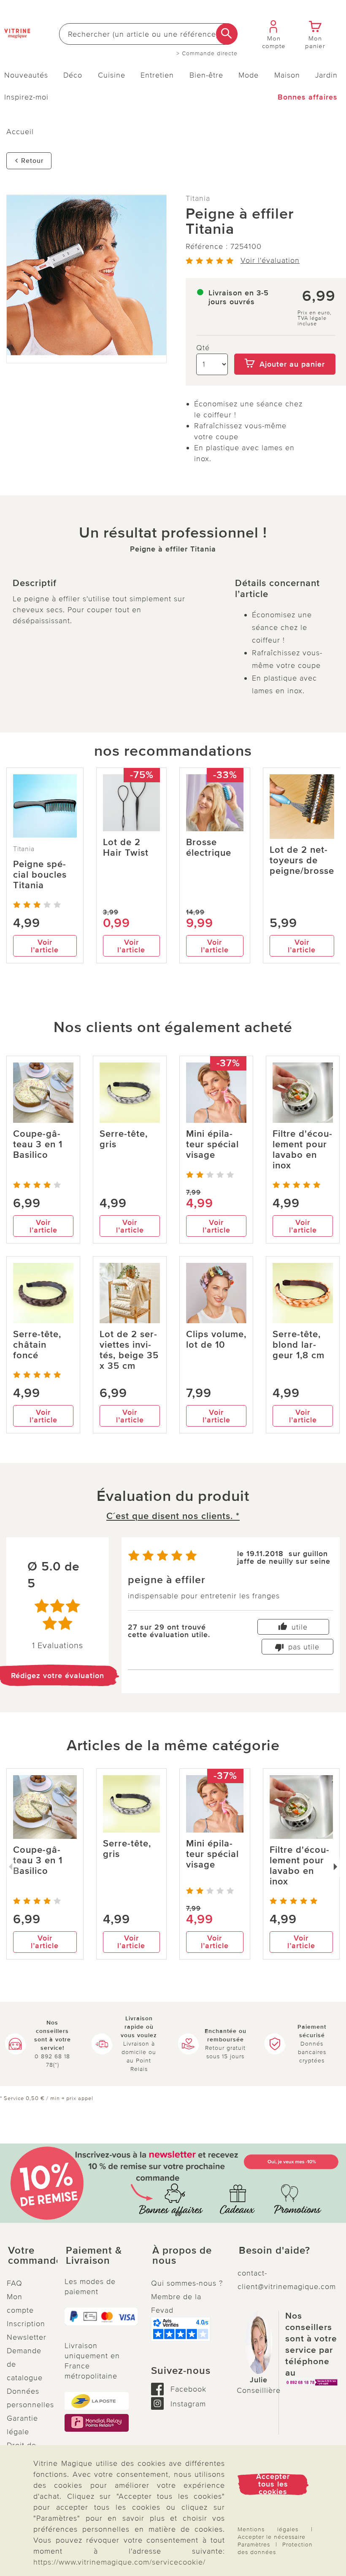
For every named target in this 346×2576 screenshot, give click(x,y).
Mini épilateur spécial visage (212, 1145)
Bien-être (206, 75)
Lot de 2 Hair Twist (126, 848)
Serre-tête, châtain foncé (37, 1345)
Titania (198, 198)
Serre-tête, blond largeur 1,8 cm (299, 1345)
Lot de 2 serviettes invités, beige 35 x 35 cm (129, 1350)
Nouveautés (26, 75)
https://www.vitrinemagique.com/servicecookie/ (119, 2562)
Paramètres (254, 2545)
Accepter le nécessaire (272, 2537)
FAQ (15, 2283)
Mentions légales (268, 2529)
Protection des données (275, 2548)
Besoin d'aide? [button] (274, 2251)
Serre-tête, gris (124, 1139)
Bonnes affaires (308, 97)
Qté (203, 348)
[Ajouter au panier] (285, 348)
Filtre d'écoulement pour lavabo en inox (302, 1150)
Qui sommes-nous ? (187, 2283)
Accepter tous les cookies (273, 2484)
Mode (249, 75)
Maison (287, 75)
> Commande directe (207, 54)
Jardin (326, 75)
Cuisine (112, 75)
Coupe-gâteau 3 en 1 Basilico (38, 1145)
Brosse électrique (209, 848)
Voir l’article (45, 946)
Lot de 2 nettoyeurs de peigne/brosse (302, 861)
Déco (73, 75)
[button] (29, 2256)
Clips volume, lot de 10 (216, 1340)
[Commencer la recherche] (227, 34)
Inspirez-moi (26, 97)
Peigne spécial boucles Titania (40, 875)
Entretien (157, 75)
